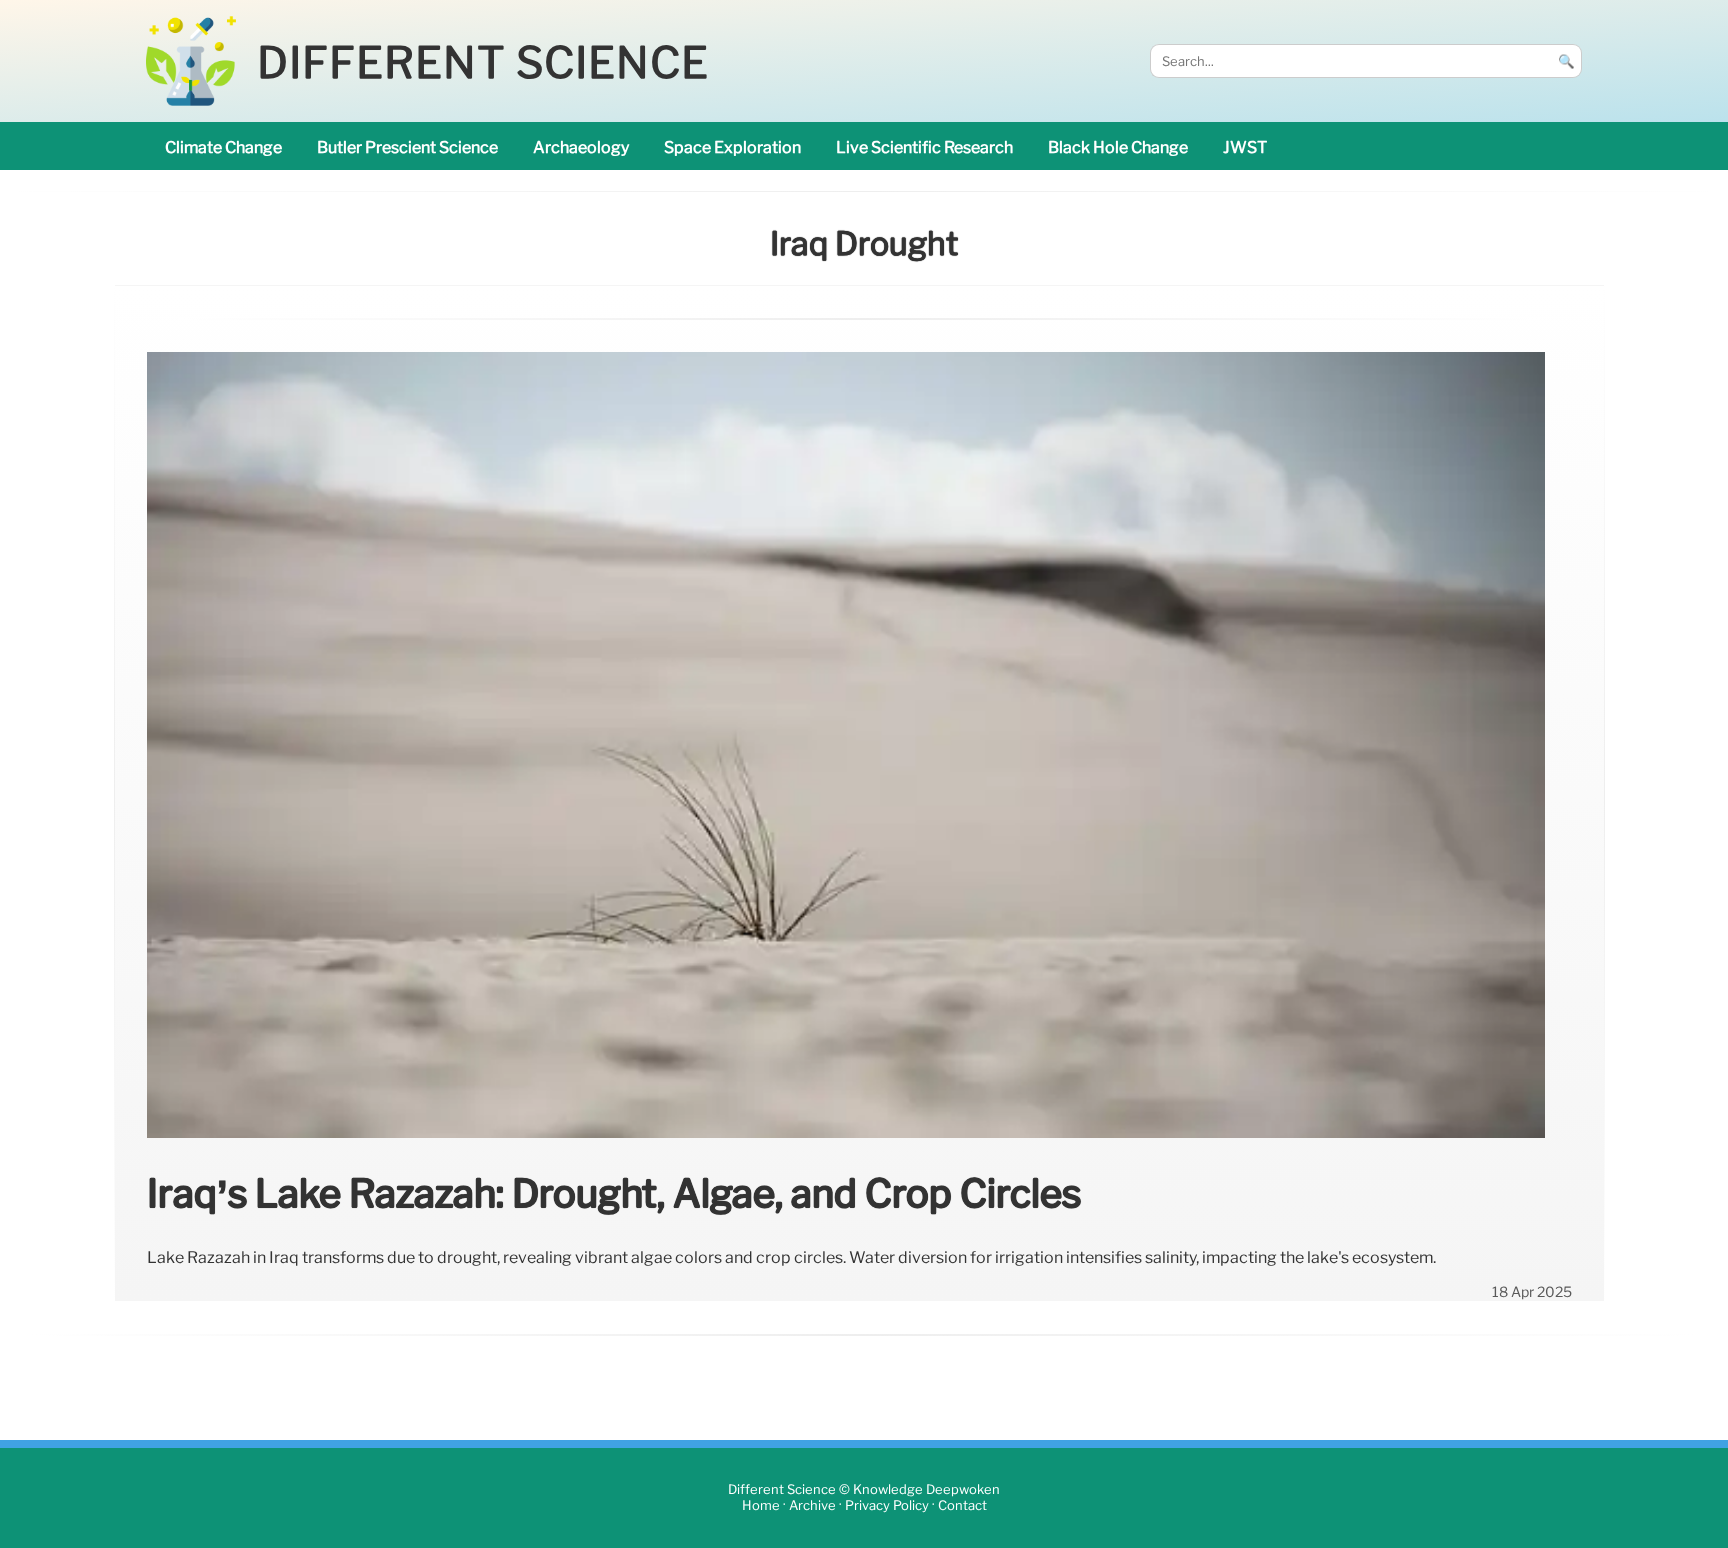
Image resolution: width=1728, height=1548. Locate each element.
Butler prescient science (407, 147)
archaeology (581, 147)
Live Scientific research (924, 147)
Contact (962, 1505)
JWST (1245, 147)
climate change (223, 147)
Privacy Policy (887, 1505)
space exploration (732, 147)
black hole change (1118, 147)
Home (761, 1505)
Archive (812, 1505)
